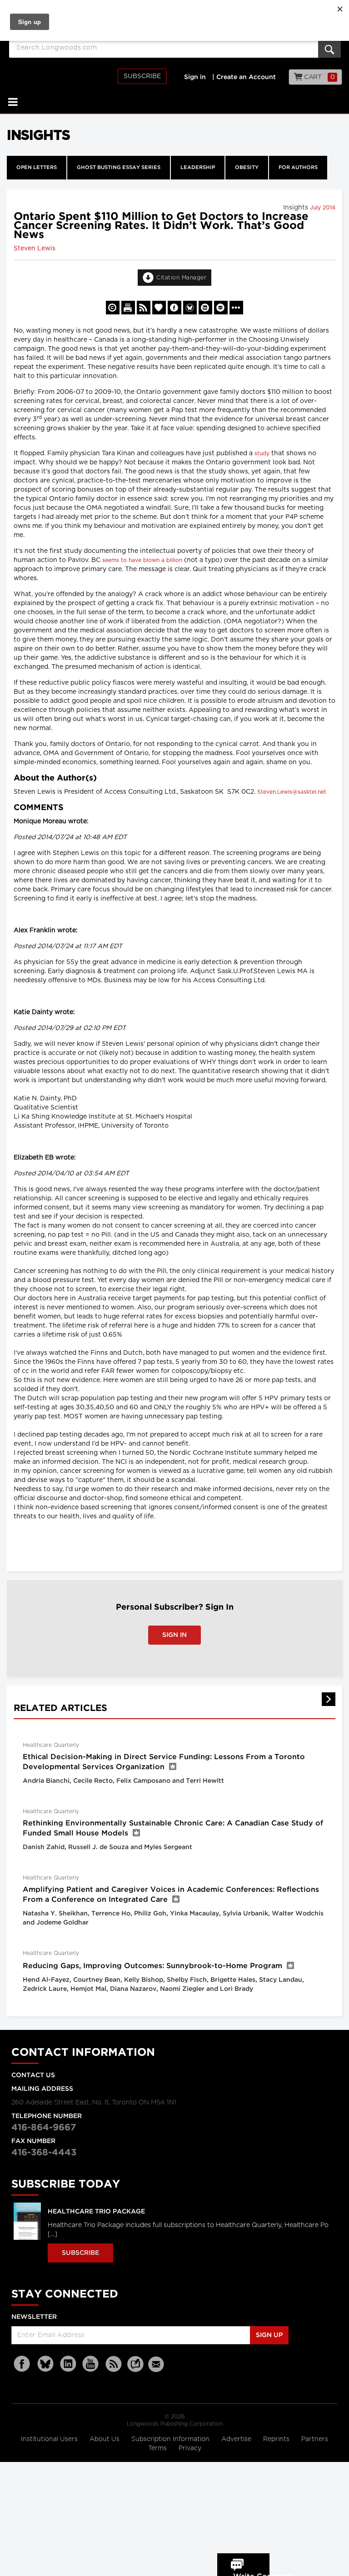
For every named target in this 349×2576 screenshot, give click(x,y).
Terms (158, 2448)
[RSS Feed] (114, 2364)
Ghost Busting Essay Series (119, 168)
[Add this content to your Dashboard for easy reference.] (159, 308)
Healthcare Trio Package (96, 2212)
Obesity (247, 168)
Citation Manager (181, 278)
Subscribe (142, 76)
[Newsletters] (157, 2364)
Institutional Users (50, 2439)
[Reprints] (113, 308)
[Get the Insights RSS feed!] (144, 308)
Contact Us (33, 2075)
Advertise (237, 2439)
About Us (105, 2439)
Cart (319, 77)
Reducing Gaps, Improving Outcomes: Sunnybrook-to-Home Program (152, 1966)
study (262, 453)
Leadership (198, 168)
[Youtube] (91, 2364)
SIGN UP (269, 2335)
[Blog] (135, 2369)
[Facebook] (23, 2364)
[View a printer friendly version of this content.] (128, 308)
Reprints (277, 2439)
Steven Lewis (35, 249)
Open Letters (37, 168)
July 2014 (323, 208)
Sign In (174, 1635)
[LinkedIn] (68, 2364)
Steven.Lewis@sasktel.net (292, 792)
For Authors (298, 168)
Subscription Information (170, 2439)
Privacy (190, 2448)
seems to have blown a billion (142, 560)
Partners (315, 2439)
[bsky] (45, 2364)
